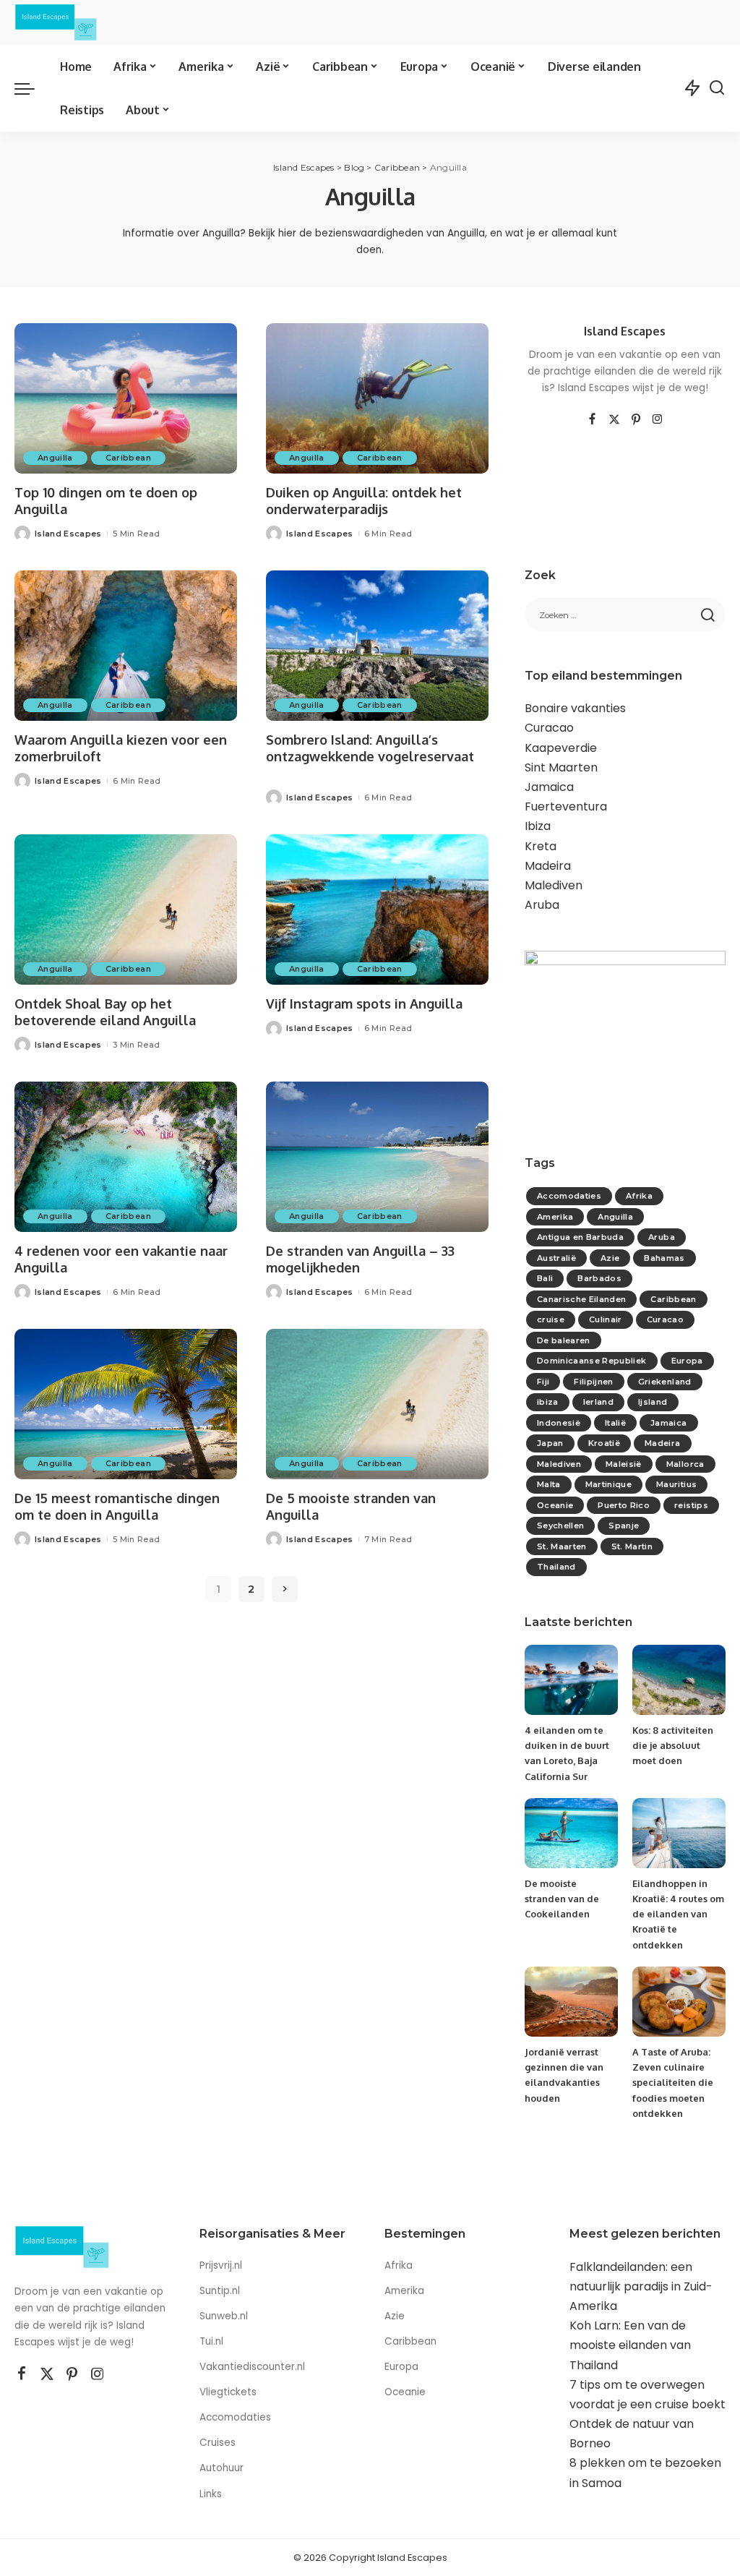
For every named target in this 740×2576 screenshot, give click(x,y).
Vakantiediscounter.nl (252, 2367)
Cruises (218, 2443)
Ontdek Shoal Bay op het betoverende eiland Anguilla (105, 1012)
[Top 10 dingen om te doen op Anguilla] (126, 398)
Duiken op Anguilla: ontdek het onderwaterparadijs (364, 501)
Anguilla (55, 458)
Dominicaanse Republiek (592, 1361)
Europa (687, 1361)
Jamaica (549, 787)
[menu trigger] (32, 88)
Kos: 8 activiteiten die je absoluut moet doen (673, 1746)
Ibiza (538, 826)
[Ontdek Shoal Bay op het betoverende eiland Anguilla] (126, 910)
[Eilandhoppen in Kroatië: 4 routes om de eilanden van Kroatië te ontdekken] (679, 1833)
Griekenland (665, 1382)
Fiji (543, 1382)
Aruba (542, 905)
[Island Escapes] (56, 22)
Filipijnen (593, 1382)
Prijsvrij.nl (221, 2265)
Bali (545, 1278)
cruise (551, 1319)
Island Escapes (68, 534)
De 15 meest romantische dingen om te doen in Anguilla (117, 1506)
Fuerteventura (566, 806)
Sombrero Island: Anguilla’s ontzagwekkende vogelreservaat (370, 748)
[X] (614, 420)
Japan (550, 1443)
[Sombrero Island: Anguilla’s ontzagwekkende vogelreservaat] (377, 646)
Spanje (624, 1526)
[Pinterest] (636, 420)
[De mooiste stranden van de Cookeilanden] (571, 1833)
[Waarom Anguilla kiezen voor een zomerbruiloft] (126, 646)
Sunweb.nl (224, 2316)
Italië (615, 1423)
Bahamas (664, 1258)
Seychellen (560, 1526)
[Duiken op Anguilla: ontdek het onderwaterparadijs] (377, 398)
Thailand (556, 1567)
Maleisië (624, 1464)
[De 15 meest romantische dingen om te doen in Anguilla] (126, 1404)
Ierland (598, 1402)
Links (211, 2494)
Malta (549, 1484)
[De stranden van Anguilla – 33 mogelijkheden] (377, 1157)
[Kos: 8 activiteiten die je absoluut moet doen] (679, 1680)
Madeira (548, 866)
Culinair (606, 1319)
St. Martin (632, 1546)
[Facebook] (592, 420)
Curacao (549, 728)
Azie (610, 1258)
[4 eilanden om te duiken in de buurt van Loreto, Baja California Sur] (571, 1680)
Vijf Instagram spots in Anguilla (364, 1004)
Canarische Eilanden (582, 1299)
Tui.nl (211, 2341)
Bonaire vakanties (575, 708)
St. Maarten (562, 1546)
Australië (556, 1258)
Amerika (555, 1217)
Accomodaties (569, 1196)
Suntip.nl (220, 2291)
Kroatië (604, 1443)
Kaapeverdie (561, 748)
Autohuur (221, 2468)
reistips (691, 1505)
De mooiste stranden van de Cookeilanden (562, 1899)
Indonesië (559, 1423)
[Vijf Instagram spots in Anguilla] (377, 910)
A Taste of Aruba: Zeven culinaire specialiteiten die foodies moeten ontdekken (673, 2083)
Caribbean (128, 458)
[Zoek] (717, 88)
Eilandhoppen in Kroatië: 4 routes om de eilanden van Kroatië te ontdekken (678, 1914)
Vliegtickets (229, 2392)
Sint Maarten (561, 767)
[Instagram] (658, 420)
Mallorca (685, 1464)
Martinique (608, 1484)
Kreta (541, 846)
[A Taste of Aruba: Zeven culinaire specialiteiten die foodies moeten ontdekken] (679, 2002)
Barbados (599, 1278)
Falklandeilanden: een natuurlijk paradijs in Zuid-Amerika (641, 2286)
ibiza (548, 1402)
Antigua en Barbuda (580, 1237)
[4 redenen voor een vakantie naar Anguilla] (126, 1157)
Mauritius (676, 1484)
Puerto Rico (624, 1505)
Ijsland (653, 1402)
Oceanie (555, 1505)
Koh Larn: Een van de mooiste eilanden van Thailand (630, 2345)
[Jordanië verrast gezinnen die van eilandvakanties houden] (571, 2002)
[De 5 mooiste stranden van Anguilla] (377, 1404)
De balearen (564, 1340)
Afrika (639, 1196)
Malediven (554, 885)
